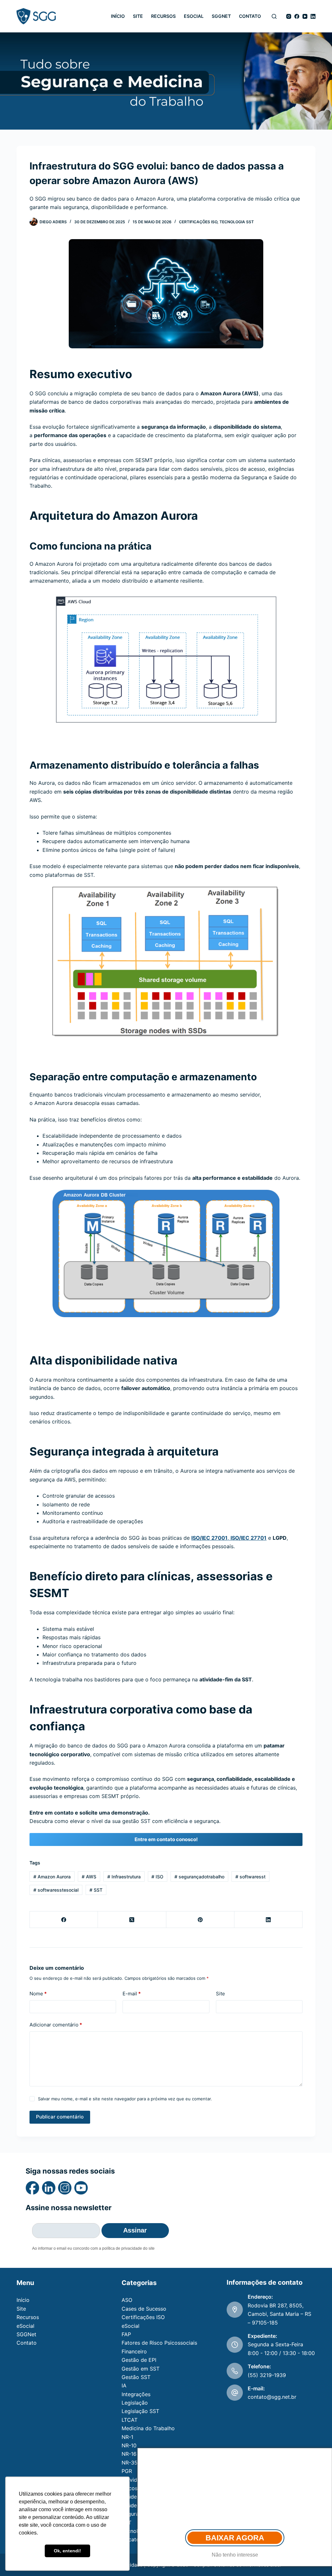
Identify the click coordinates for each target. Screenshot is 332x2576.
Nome (38, 1994)
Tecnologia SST (237, 222)
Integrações (136, 2394)
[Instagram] (289, 16)
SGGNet (221, 16)
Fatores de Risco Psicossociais (159, 2343)
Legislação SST (140, 2411)
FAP (126, 2334)
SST (96, 1890)
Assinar (135, 2230)
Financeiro (134, 2351)
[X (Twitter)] (132, 1920)
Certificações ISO (198, 222)
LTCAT (130, 2420)
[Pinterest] (200, 1920)
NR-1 (127, 2437)
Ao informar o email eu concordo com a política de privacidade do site (93, 2248)
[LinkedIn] (313, 16)
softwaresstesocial (56, 1890)
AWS (89, 1877)
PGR (127, 2471)
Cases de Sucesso (144, 2309)
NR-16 (129, 2454)
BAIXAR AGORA (235, 2538)
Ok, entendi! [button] (67, 2551)
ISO (157, 1877)
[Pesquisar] (274, 16)
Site (138, 16)
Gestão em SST (141, 2369)
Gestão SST (136, 2377)
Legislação (135, 2403)
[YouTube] (305, 16)
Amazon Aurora (52, 1877)
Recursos (163, 16)
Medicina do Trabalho (148, 2428)
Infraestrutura (124, 1877)
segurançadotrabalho (199, 1877)
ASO (127, 2300)
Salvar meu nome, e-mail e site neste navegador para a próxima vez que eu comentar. (125, 2099)
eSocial (194, 16)
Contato (250, 16)
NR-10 (129, 2445)
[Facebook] (297, 16)
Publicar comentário (60, 2117)
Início (118, 16)
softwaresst (250, 1877)
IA (124, 2385)
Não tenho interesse (235, 2555)
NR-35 (130, 2463)
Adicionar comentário (56, 2025)
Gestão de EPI (139, 2360)
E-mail (132, 1994)
